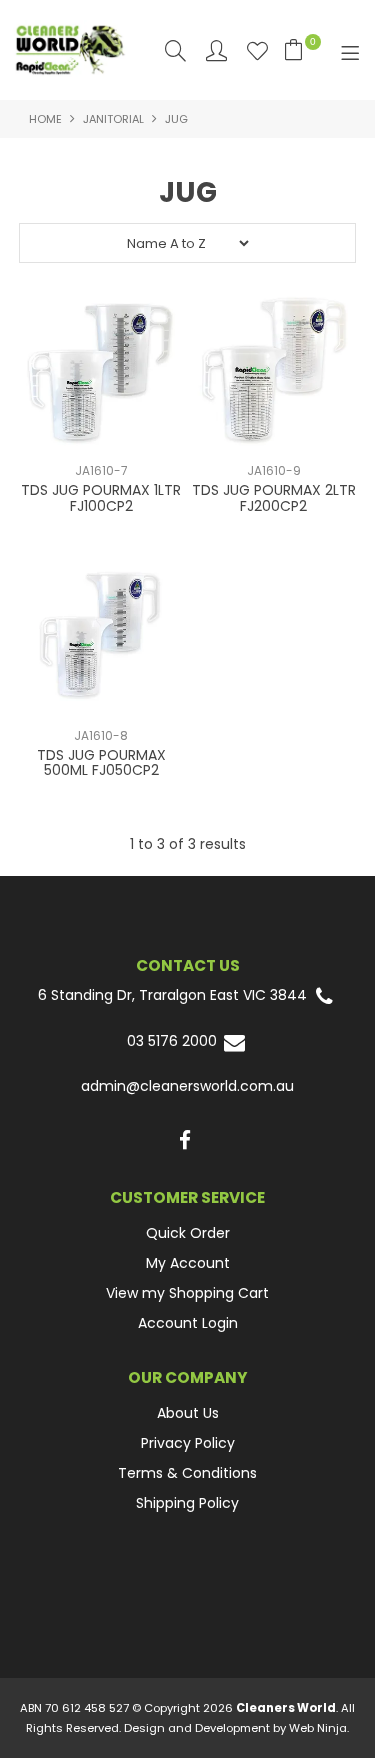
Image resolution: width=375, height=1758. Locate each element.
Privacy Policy (188, 1443)
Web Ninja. (319, 1728)
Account (216, 50)
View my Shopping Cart (187, 1293)
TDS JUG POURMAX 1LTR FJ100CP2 (101, 497)
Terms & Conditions (187, 1473)
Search (175, 50)
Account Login (188, 1323)
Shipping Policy (187, 1503)
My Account (188, 1263)
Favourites (257, 50)
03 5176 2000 (174, 1041)
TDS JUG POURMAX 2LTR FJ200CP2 (274, 497)
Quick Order (188, 1233)
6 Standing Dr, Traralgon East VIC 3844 (174, 995)
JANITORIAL (113, 119)
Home (45, 119)
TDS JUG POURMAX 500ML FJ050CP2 (101, 762)
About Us (188, 1413)
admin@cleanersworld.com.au (187, 1086)
